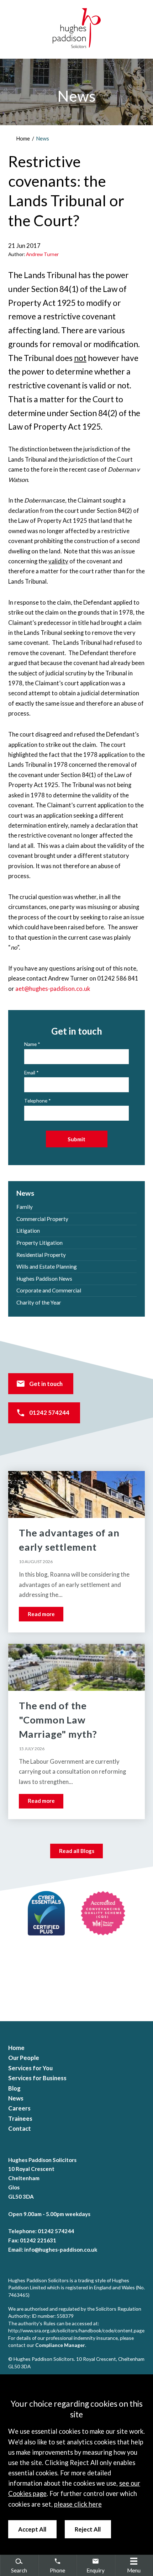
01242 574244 (49, 1413)
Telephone (36, 1101)
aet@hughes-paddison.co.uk (53, 989)
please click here (78, 2504)
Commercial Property (42, 1219)
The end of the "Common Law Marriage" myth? (58, 1720)
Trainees (20, 2119)
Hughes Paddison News (44, 1279)
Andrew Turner (42, 254)
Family (25, 1207)
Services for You (30, 2068)
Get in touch (46, 1384)
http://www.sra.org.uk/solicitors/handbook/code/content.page (76, 2330)
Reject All (88, 2529)
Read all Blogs (77, 1851)
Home (23, 139)
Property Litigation (39, 1243)
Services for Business (37, 2078)
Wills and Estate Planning (47, 1266)
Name (30, 1044)
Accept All (32, 2529)
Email (30, 1072)
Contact (20, 2129)
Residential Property (41, 1255)
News (43, 139)
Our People (24, 2058)
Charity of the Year (39, 1302)
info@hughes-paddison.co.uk (61, 2250)
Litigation (28, 1231)
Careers (19, 2108)
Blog (14, 2088)
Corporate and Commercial (49, 1290)
